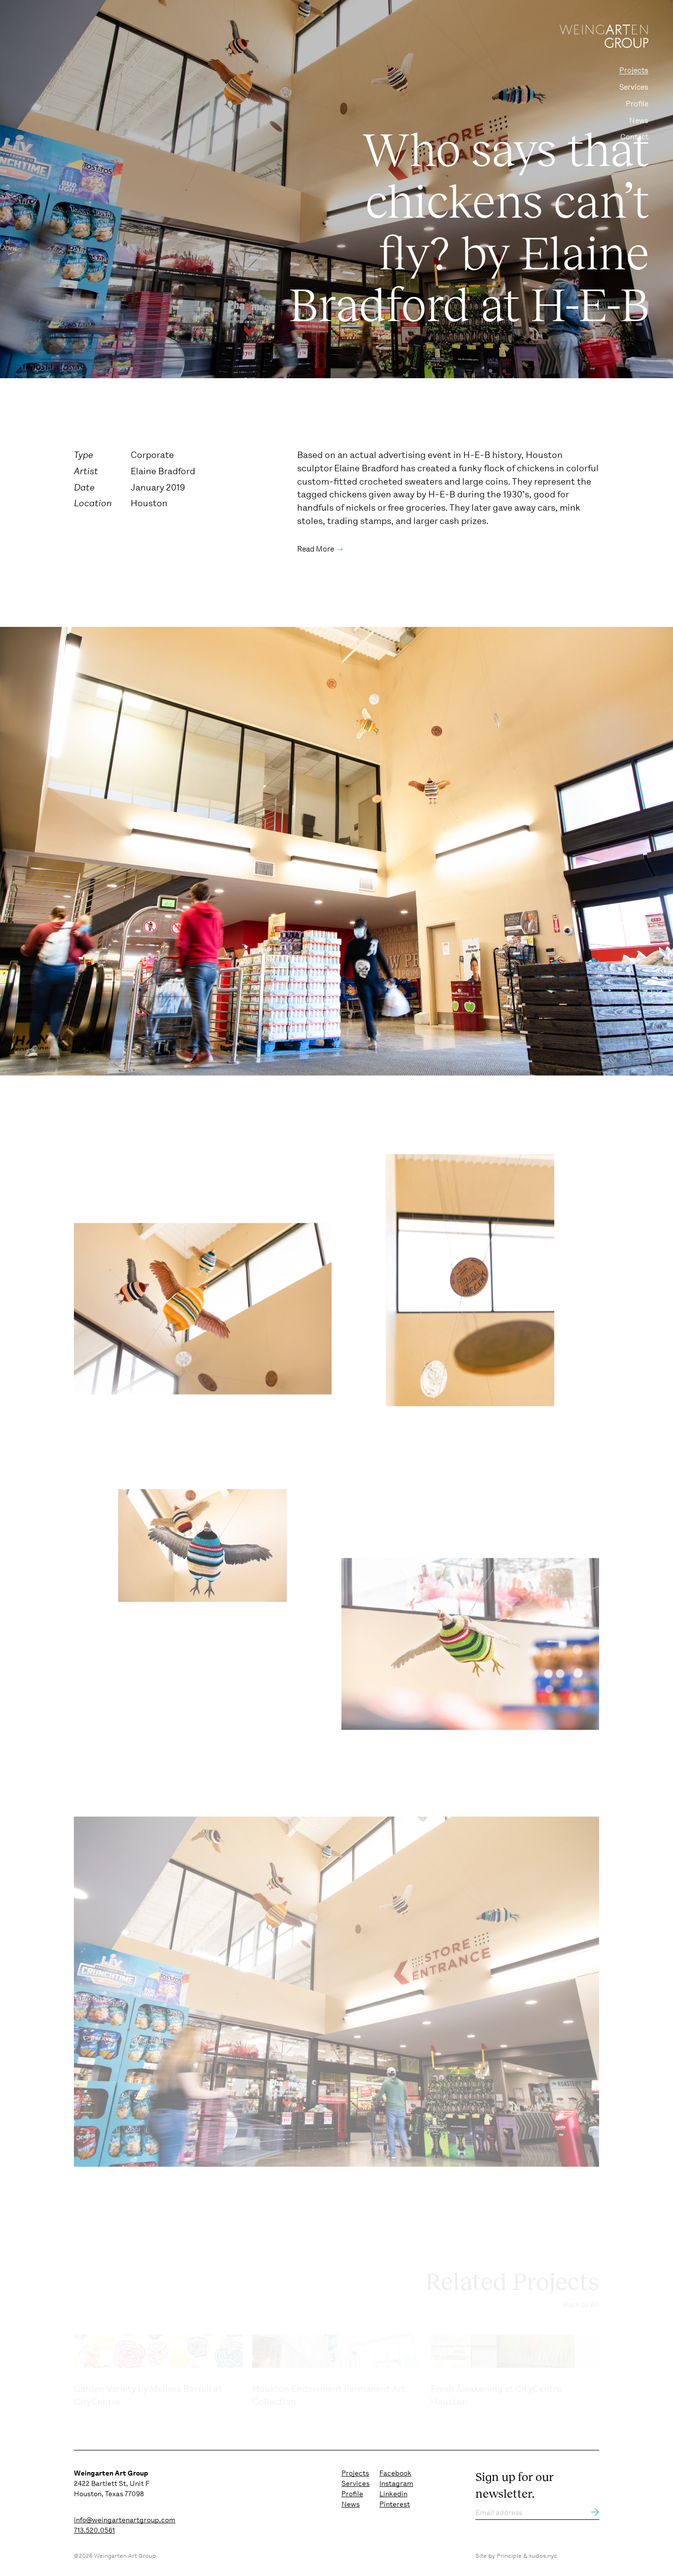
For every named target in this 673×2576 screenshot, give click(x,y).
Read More (316, 549)
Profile (637, 104)
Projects (634, 70)
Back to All (580, 2305)
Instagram (396, 2483)
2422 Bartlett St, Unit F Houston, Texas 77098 (112, 2483)
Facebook (395, 2473)
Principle (509, 2556)
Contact (634, 137)
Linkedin (393, 2494)
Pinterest (395, 2504)
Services (634, 87)
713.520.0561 (94, 2530)
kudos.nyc (543, 2556)
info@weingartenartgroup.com (125, 2520)
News (639, 121)
